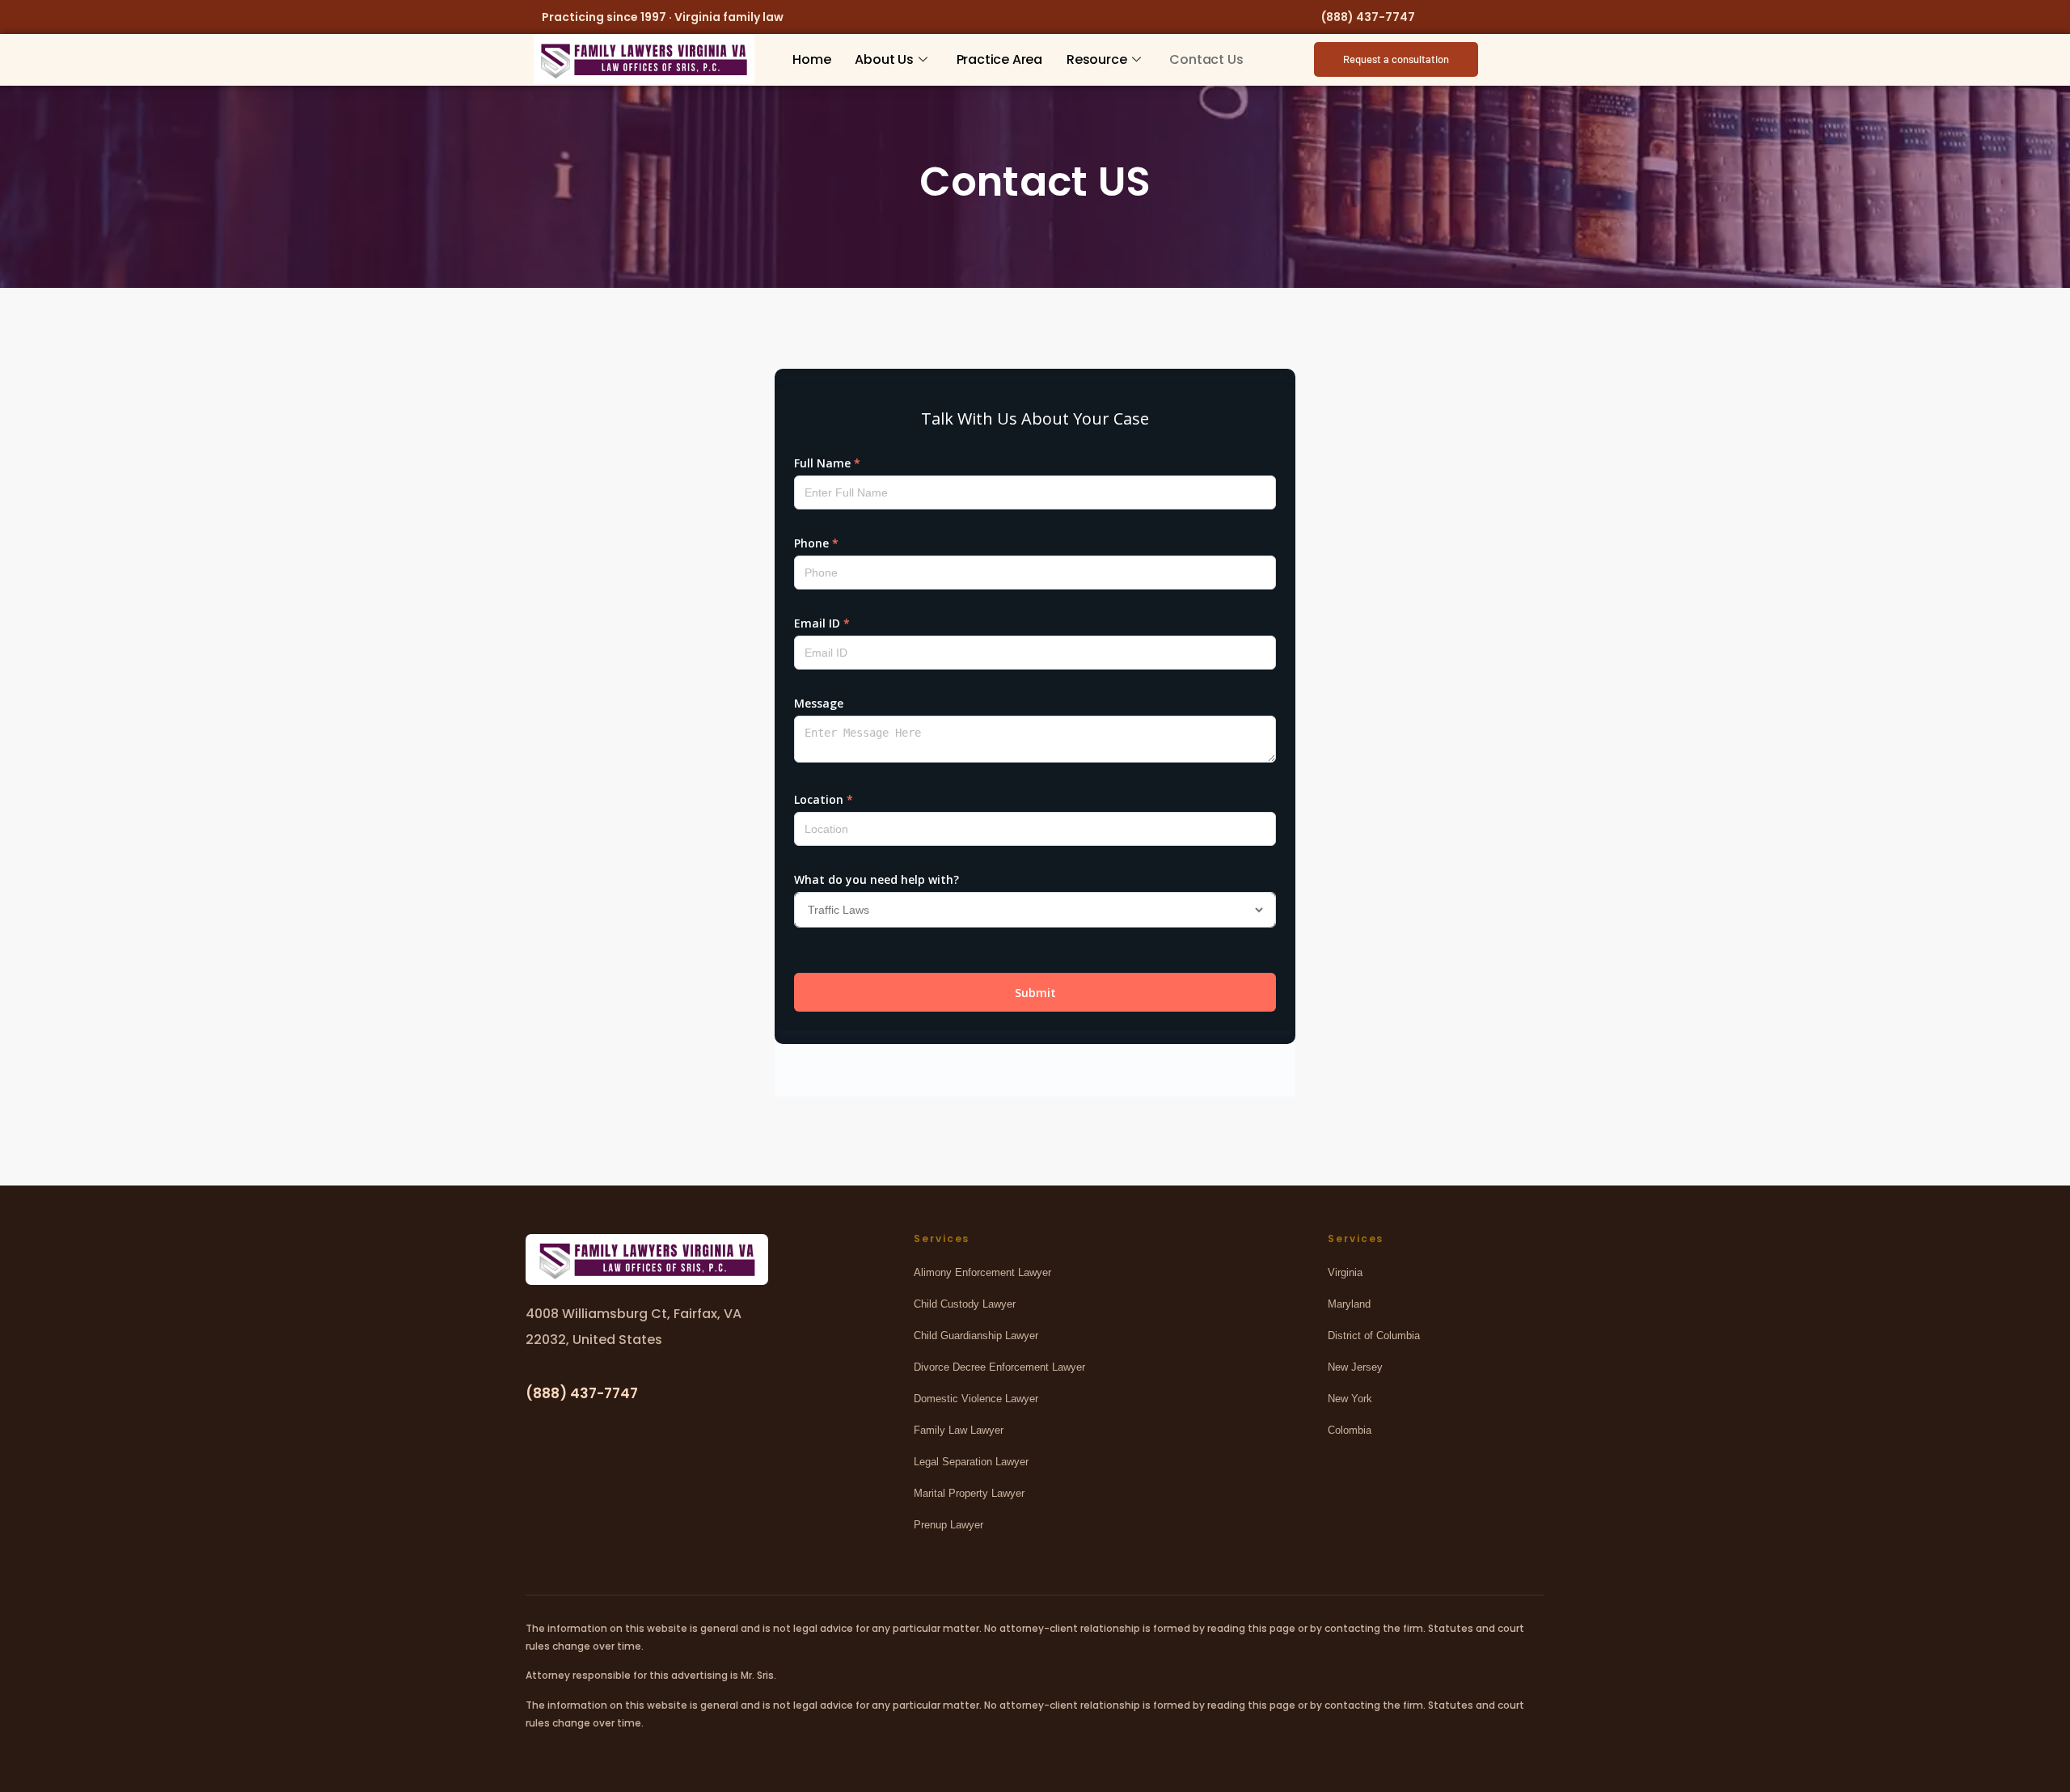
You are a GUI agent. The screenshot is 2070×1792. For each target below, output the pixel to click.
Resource (1096, 59)
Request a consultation (1396, 59)
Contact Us (1206, 59)
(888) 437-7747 (1368, 17)
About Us (884, 59)
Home (811, 59)
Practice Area (999, 59)
